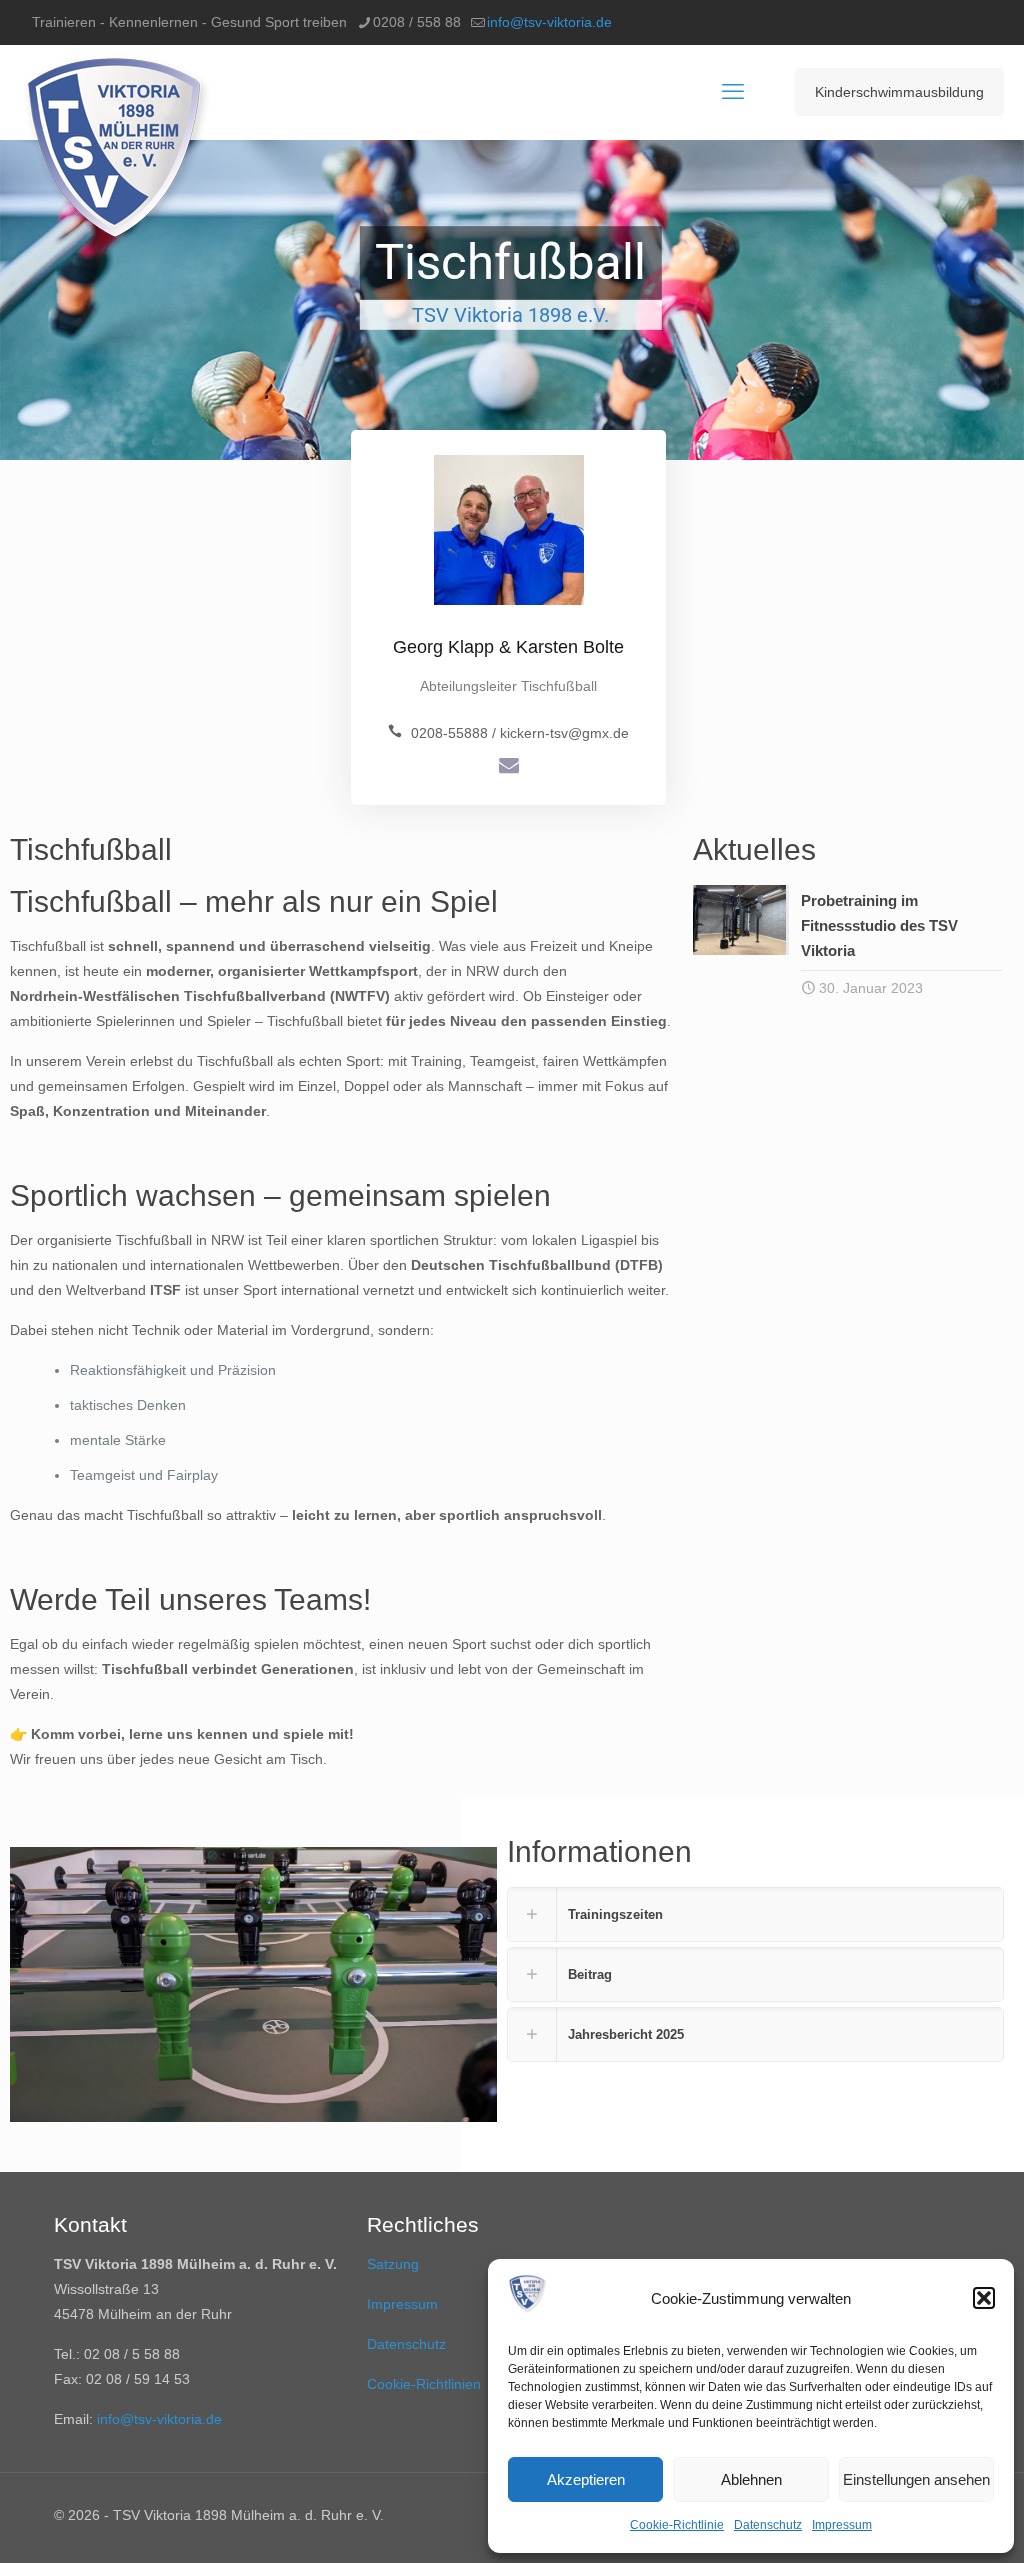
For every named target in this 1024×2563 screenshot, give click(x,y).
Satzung (393, 2264)
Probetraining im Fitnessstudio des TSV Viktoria (879, 925)
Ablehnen (751, 2479)
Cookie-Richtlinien (424, 2384)
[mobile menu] (733, 92)
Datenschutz (768, 2525)
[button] (984, 2298)
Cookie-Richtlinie (677, 2525)
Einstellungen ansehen (916, 2479)
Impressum (842, 2525)
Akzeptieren (586, 2479)
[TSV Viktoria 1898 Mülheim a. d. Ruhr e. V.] (116, 152)
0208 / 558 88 (417, 22)
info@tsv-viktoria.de (549, 22)
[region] (512, 300)
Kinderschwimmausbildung (899, 92)
